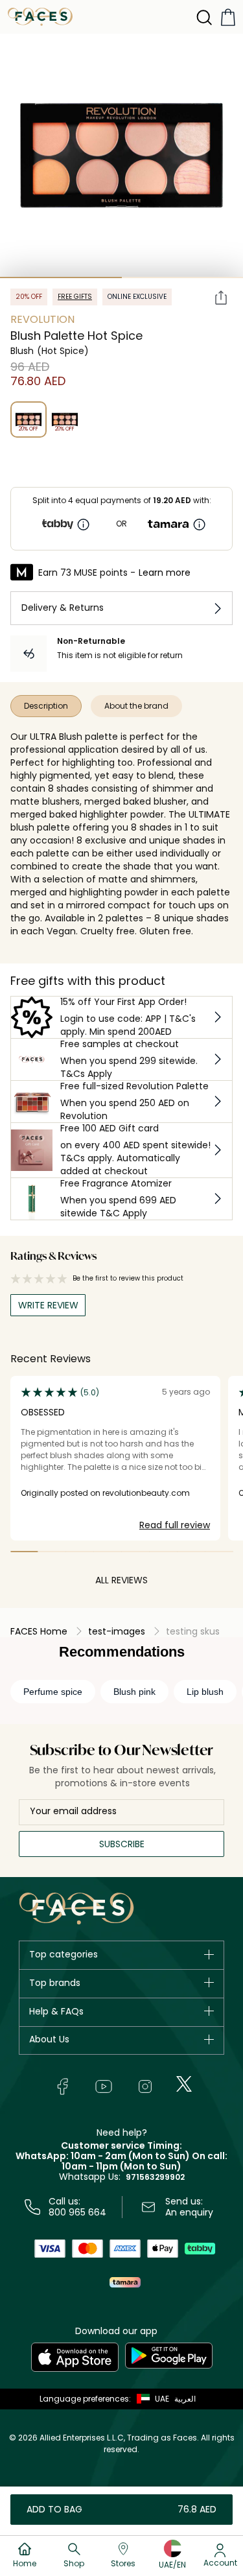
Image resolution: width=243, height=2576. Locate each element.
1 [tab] (61, 278)
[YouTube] (104, 2086)
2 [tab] (52, 1552)
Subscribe (122, 1844)
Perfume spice (53, 1692)
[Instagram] (145, 2086)
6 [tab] (163, 1552)
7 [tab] (191, 1552)
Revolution (42, 319)
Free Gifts (75, 297)
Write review (48, 1305)
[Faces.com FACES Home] (40, 16)
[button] (150, 2399)
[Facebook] (62, 2086)
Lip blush (205, 1692)
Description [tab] (46, 706)
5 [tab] (136, 1552)
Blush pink (134, 1692)
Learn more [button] (165, 573)
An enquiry (189, 2212)
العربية (185, 2399)
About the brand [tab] (136, 706)
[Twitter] (184, 2084)
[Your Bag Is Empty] (228, 17)
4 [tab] (108, 1552)
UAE (162, 2399)
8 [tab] (219, 1552)
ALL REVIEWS (121, 1580)
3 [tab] (80, 1552)
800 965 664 (77, 2212)
